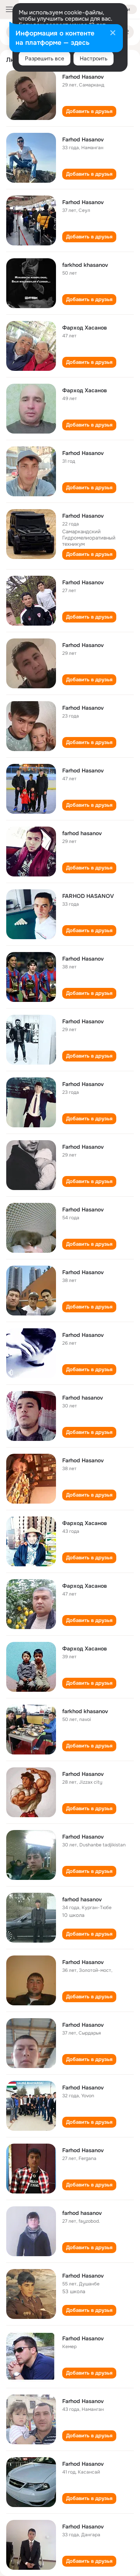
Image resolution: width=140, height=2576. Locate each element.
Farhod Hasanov (83, 77)
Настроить (94, 58)
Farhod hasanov (83, 1398)
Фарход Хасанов (85, 328)
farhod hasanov (82, 833)
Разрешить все (45, 58)
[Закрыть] (113, 34)
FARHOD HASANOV (88, 896)
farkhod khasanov (85, 265)
